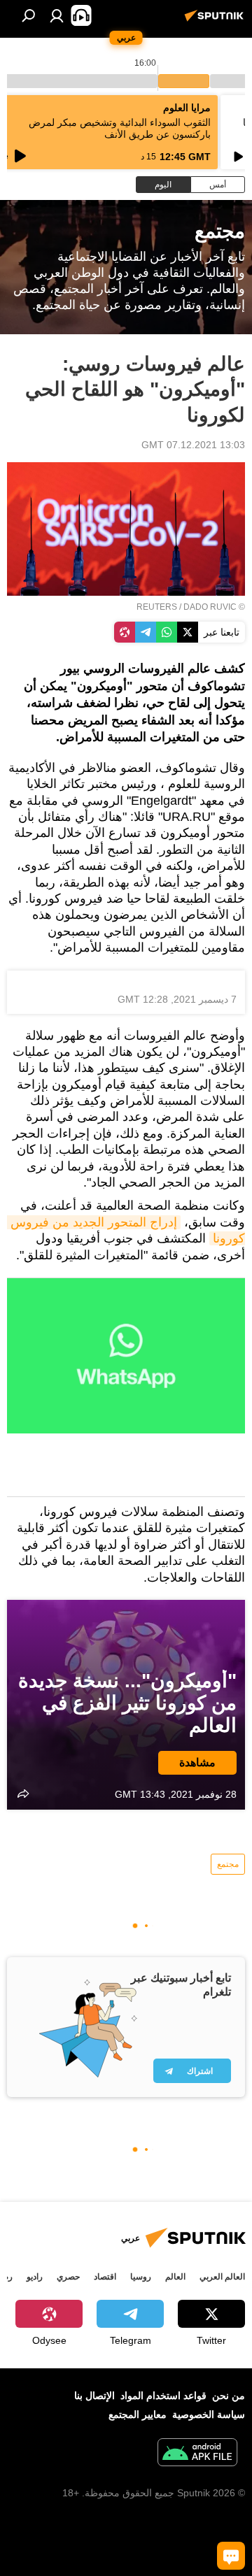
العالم (175, 2277)
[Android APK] (197, 2454)
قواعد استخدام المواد (163, 2396)
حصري (68, 2277)
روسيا (141, 2277)
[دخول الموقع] (57, 15)
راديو (35, 2277)
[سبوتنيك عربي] (216, 21)
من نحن (229, 2396)
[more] (23, 1794)
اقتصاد (105, 2277)
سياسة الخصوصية (209, 2414)
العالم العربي (222, 2277)
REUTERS (157, 607)
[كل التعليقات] (231, 2556)
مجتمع (228, 1864)
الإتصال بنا (94, 2396)
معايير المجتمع (138, 2414)
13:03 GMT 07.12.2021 (193, 445)
